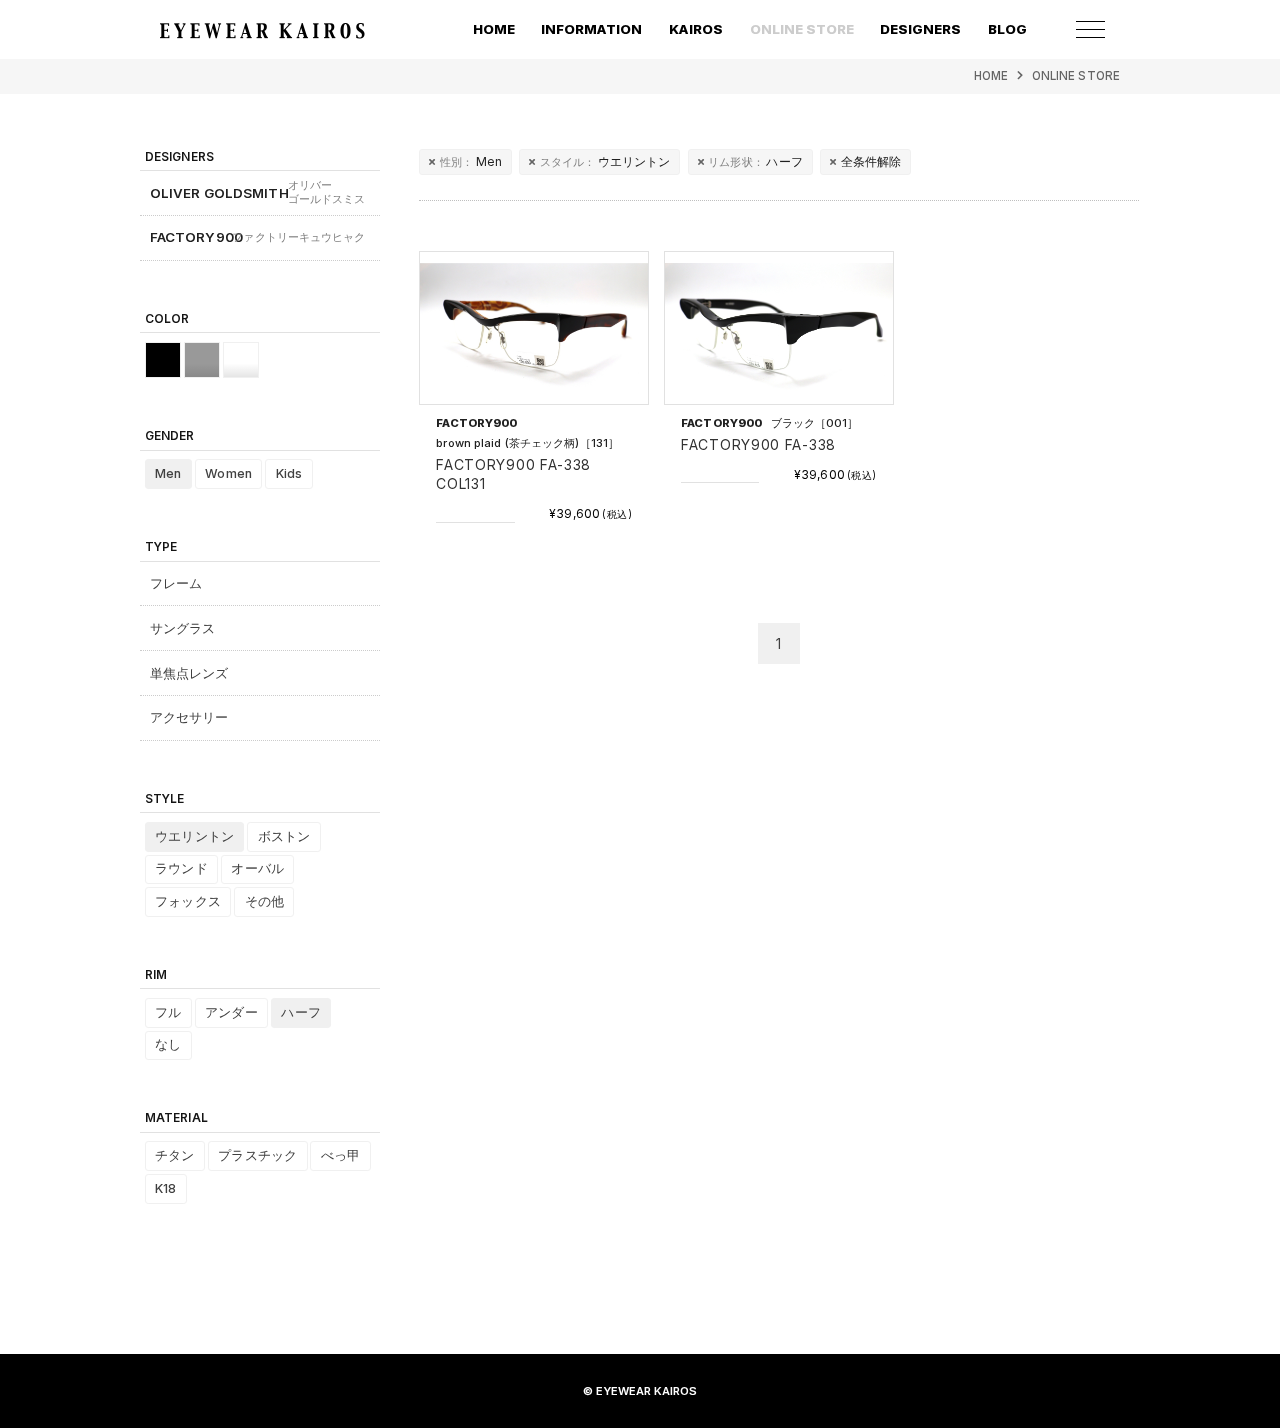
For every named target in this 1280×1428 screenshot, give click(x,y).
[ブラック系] (163, 360)
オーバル (257, 868)
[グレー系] (202, 360)
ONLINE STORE (1076, 76)
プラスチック (257, 1155)
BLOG (1007, 29)
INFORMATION (591, 29)
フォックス (188, 901)
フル (168, 1012)
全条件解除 (871, 161)
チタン (174, 1155)
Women (228, 473)
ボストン (284, 836)
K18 (165, 1188)
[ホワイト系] (241, 360)
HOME (494, 29)
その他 (264, 901)
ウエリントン (605, 161)
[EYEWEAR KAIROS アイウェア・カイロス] (262, 30)
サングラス (183, 628)
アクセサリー (189, 717)
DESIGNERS (920, 29)
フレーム (176, 583)
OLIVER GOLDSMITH (258, 192)
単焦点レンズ (189, 673)
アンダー (231, 1012)
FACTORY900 (258, 237)
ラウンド (181, 868)
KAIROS (696, 29)
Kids (289, 473)
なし (168, 1044)
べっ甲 (340, 1155)
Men (471, 161)
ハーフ (755, 161)
